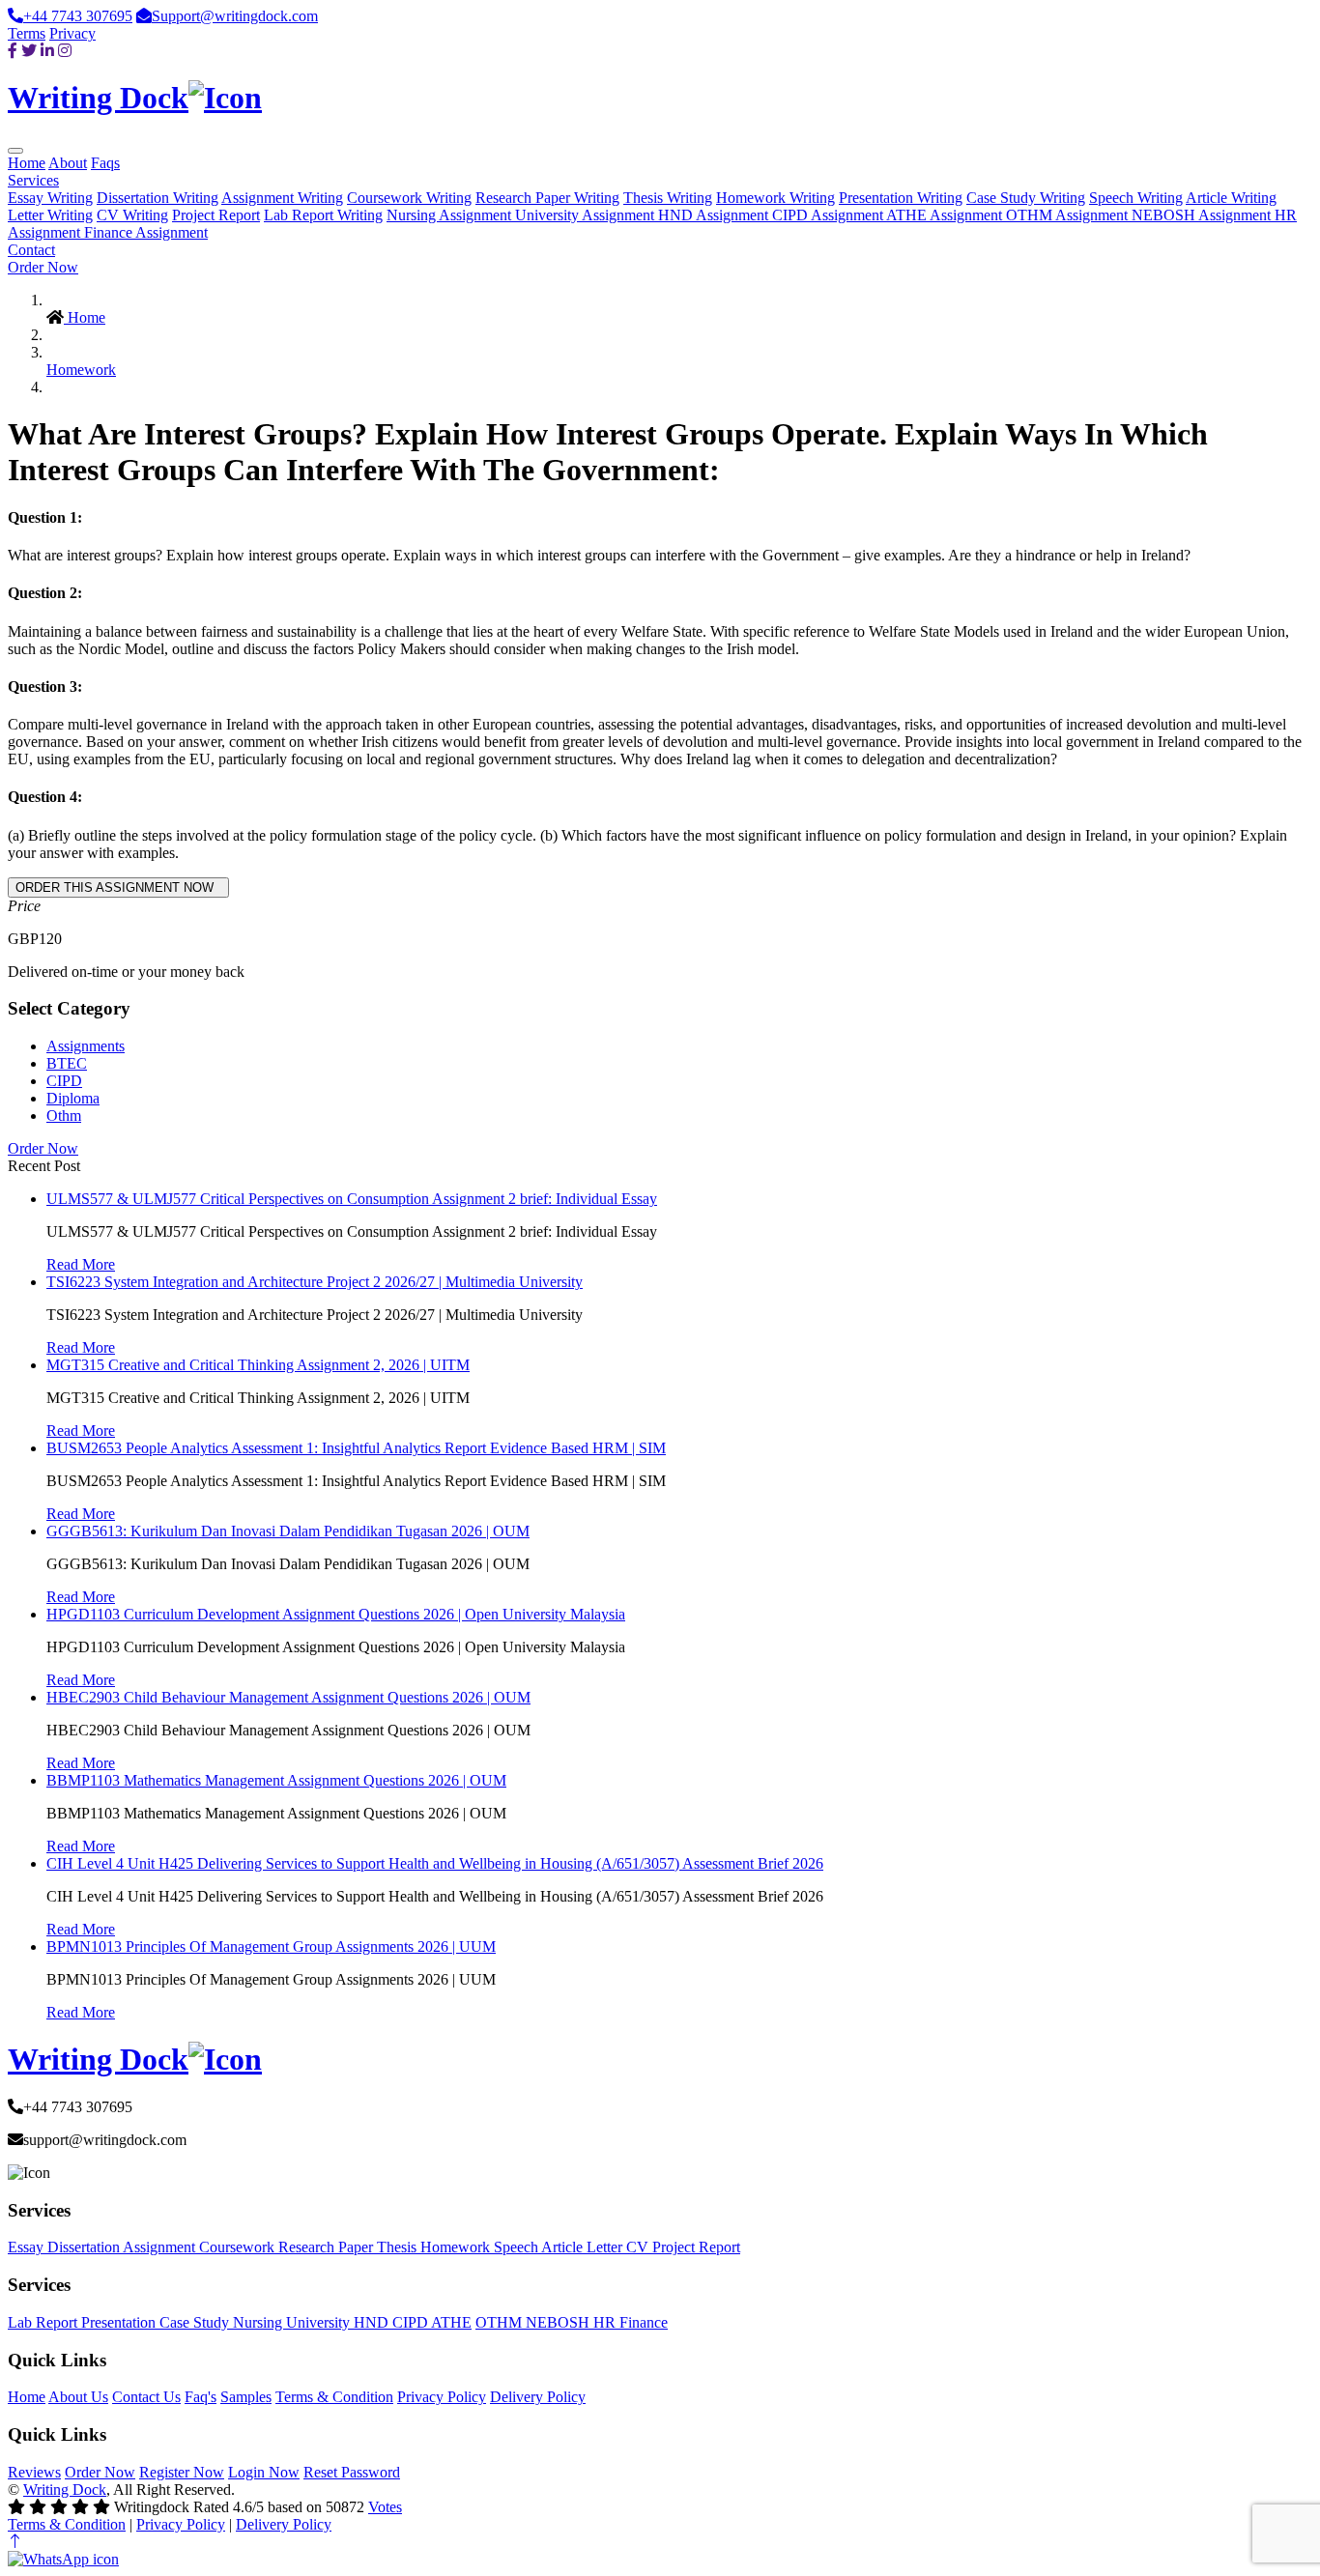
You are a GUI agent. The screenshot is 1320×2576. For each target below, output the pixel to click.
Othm (64, 1116)
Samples (246, 2397)
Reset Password (352, 2472)
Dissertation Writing (158, 198)
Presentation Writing (901, 198)
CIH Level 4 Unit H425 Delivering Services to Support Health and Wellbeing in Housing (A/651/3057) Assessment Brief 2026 (435, 1863)
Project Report (216, 215)
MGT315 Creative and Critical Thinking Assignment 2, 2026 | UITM (258, 1365)
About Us (78, 2397)
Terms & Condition (334, 2397)
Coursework (239, 2247)
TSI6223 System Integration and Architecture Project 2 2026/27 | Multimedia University (315, 1282)
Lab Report (44, 2322)
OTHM (501, 2322)
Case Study (196, 2322)
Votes (385, 2507)
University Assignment (587, 215)
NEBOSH (560, 2322)
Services (33, 180)
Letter (606, 2247)
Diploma (73, 1098)
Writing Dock (65, 2490)
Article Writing (1231, 198)
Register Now (182, 2472)
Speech (517, 2247)
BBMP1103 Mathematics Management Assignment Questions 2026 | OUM (276, 1780)
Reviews (34, 2472)
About (68, 163)
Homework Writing (775, 198)
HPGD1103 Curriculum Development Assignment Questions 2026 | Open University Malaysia (336, 1614)
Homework (81, 370)
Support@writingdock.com (235, 16)
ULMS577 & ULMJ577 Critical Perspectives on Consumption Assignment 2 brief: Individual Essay (352, 1199)
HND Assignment (715, 215)
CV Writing (132, 215)
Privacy (72, 33)
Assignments (86, 1046)
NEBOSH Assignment (1203, 215)
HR (606, 2322)
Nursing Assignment (451, 215)
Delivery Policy (538, 2397)
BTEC (67, 1063)
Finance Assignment (146, 232)
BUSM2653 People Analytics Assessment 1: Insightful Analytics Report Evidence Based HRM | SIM (356, 1448)
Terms (27, 33)
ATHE (451, 2322)
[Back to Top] (15, 2542)
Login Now (264, 2472)
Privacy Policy (442, 2397)
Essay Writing (50, 198)
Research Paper (328, 2247)
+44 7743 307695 (78, 16)
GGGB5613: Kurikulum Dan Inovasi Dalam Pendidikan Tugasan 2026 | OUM (288, 1531)
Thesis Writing (668, 198)
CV (639, 2247)
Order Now (43, 267)
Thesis (399, 2247)
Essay (28, 2247)
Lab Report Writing (323, 215)
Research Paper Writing (547, 198)
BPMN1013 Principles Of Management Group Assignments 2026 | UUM (271, 1946)
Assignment (161, 2247)
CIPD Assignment (829, 215)
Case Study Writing (1026, 198)
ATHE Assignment (946, 215)
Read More (81, 1264)
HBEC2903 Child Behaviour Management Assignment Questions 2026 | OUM (288, 1697)
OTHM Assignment (1069, 215)
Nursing (259, 2322)
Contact (31, 250)
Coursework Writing (409, 198)
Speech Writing (1136, 198)
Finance (644, 2322)
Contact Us (146, 2397)
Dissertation (85, 2247)
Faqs (105, 163)
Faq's (201, 2397)
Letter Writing (50, 215)
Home (27, 163)
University (320, 2322)
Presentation (120, 2322)
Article (564, 2247)
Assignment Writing (282, 198)
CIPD (64, 1081)
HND (373, 2322)
